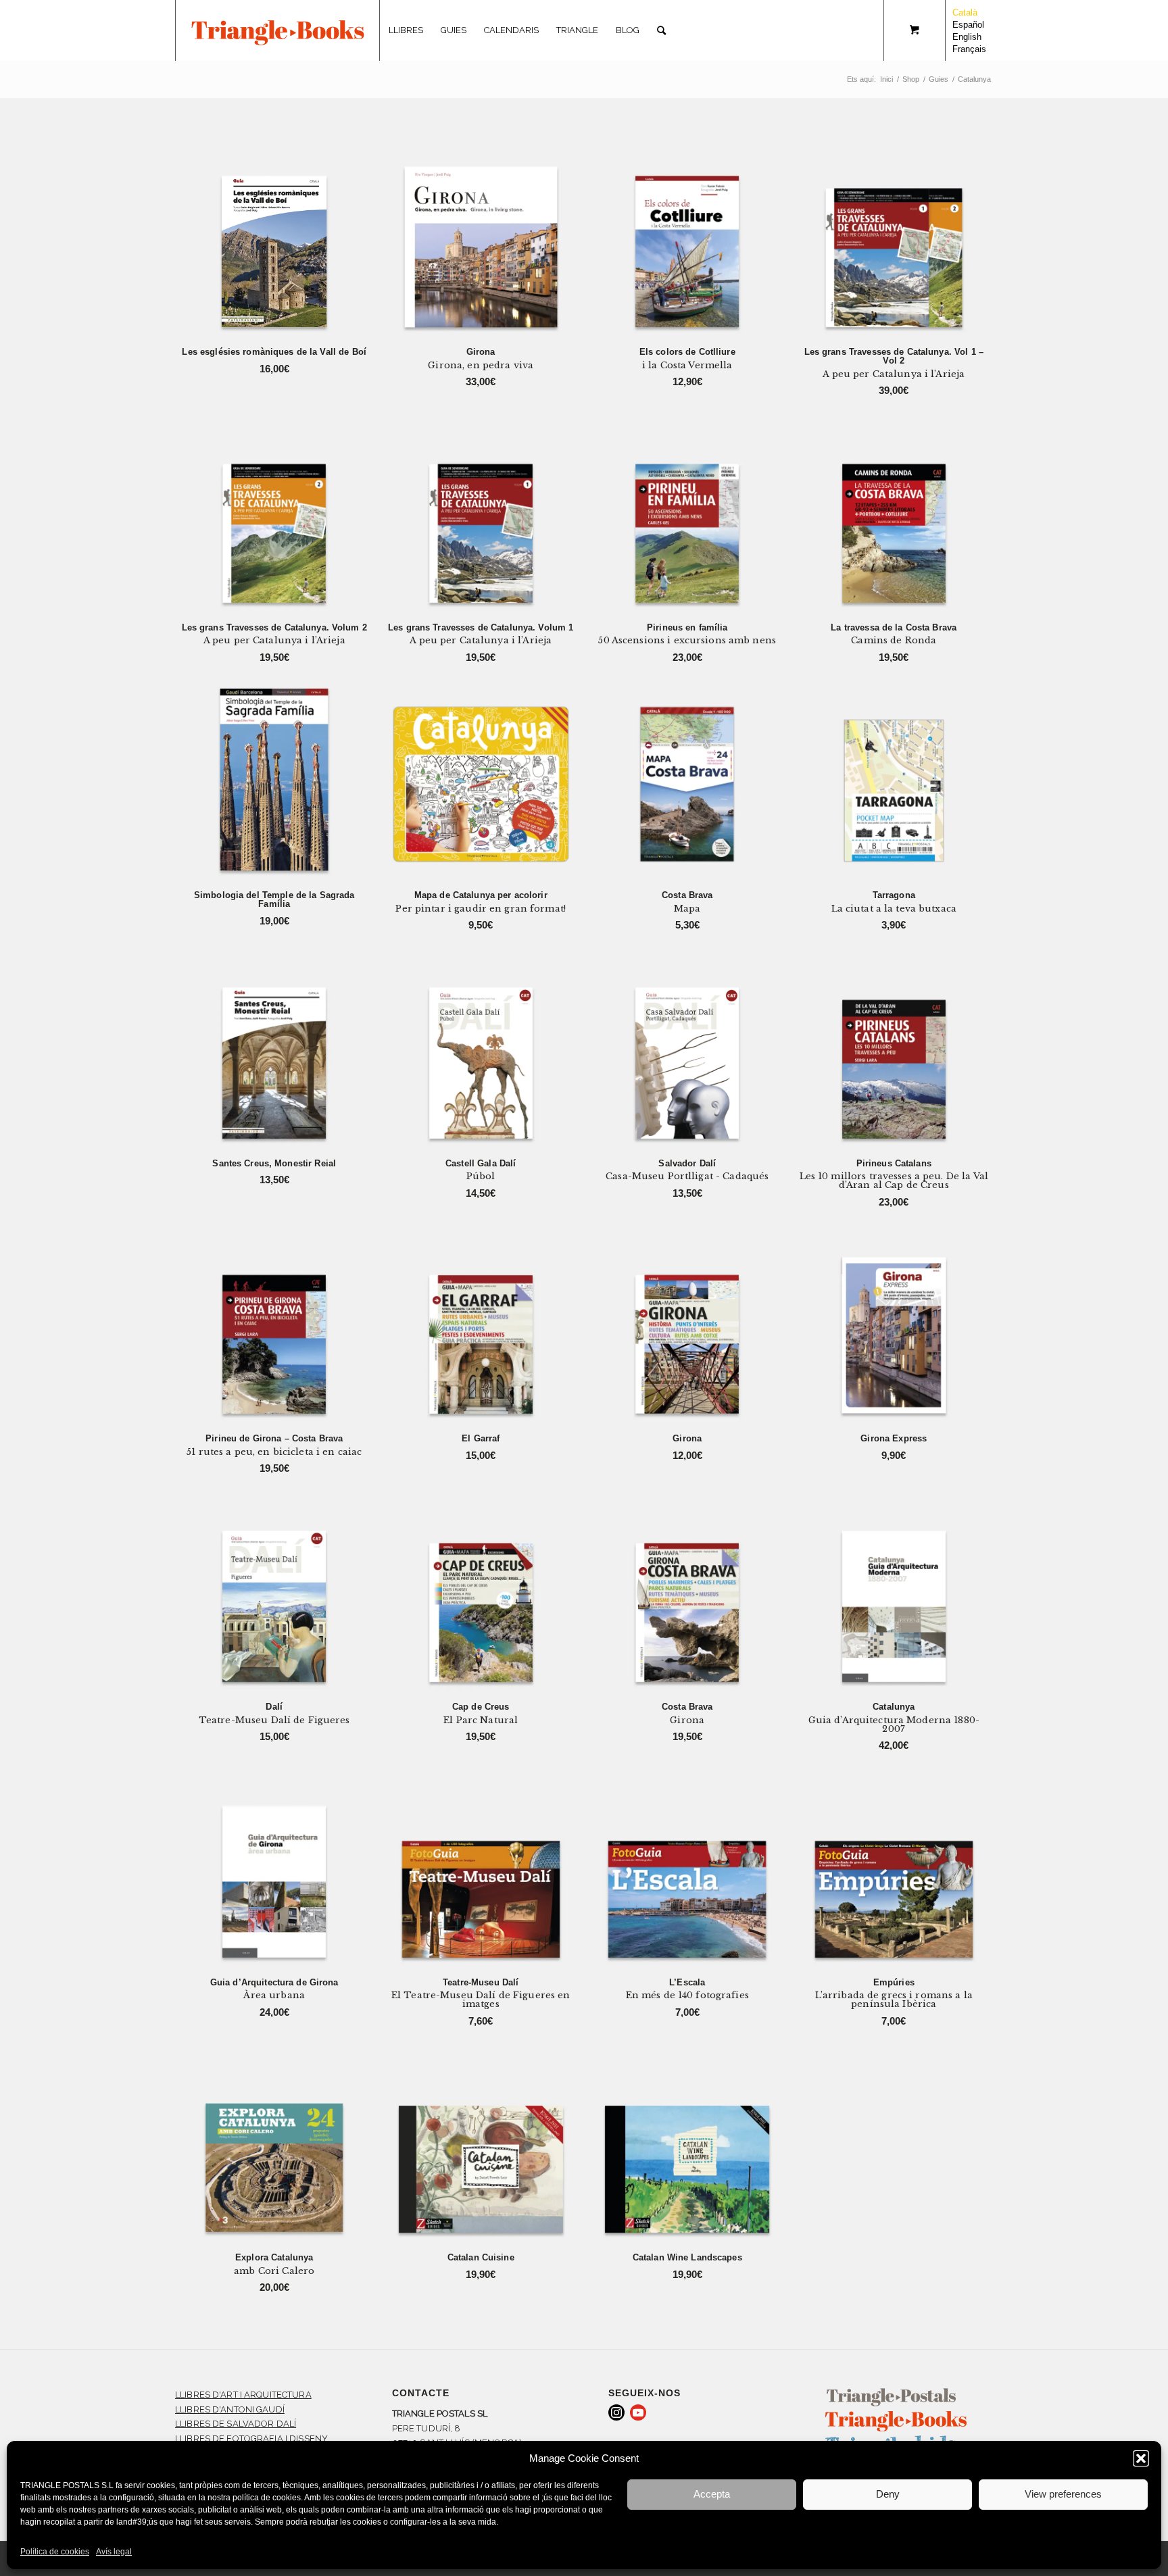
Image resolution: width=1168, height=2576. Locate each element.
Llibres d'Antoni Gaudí (230, 2409)
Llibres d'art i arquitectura (243, 2395)
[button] (1141, 2458)
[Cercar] (661, 30)
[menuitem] (406, 30)
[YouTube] (638, 2412)
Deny (888, 2494)
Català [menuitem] (965, 13)
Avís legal (114, 2552)
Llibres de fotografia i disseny (251, 2438)
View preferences (1063, 2494)
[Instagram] (616, 2412)
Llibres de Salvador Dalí (236, 2424)
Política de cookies (55, 2552)
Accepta (712, 2494)
